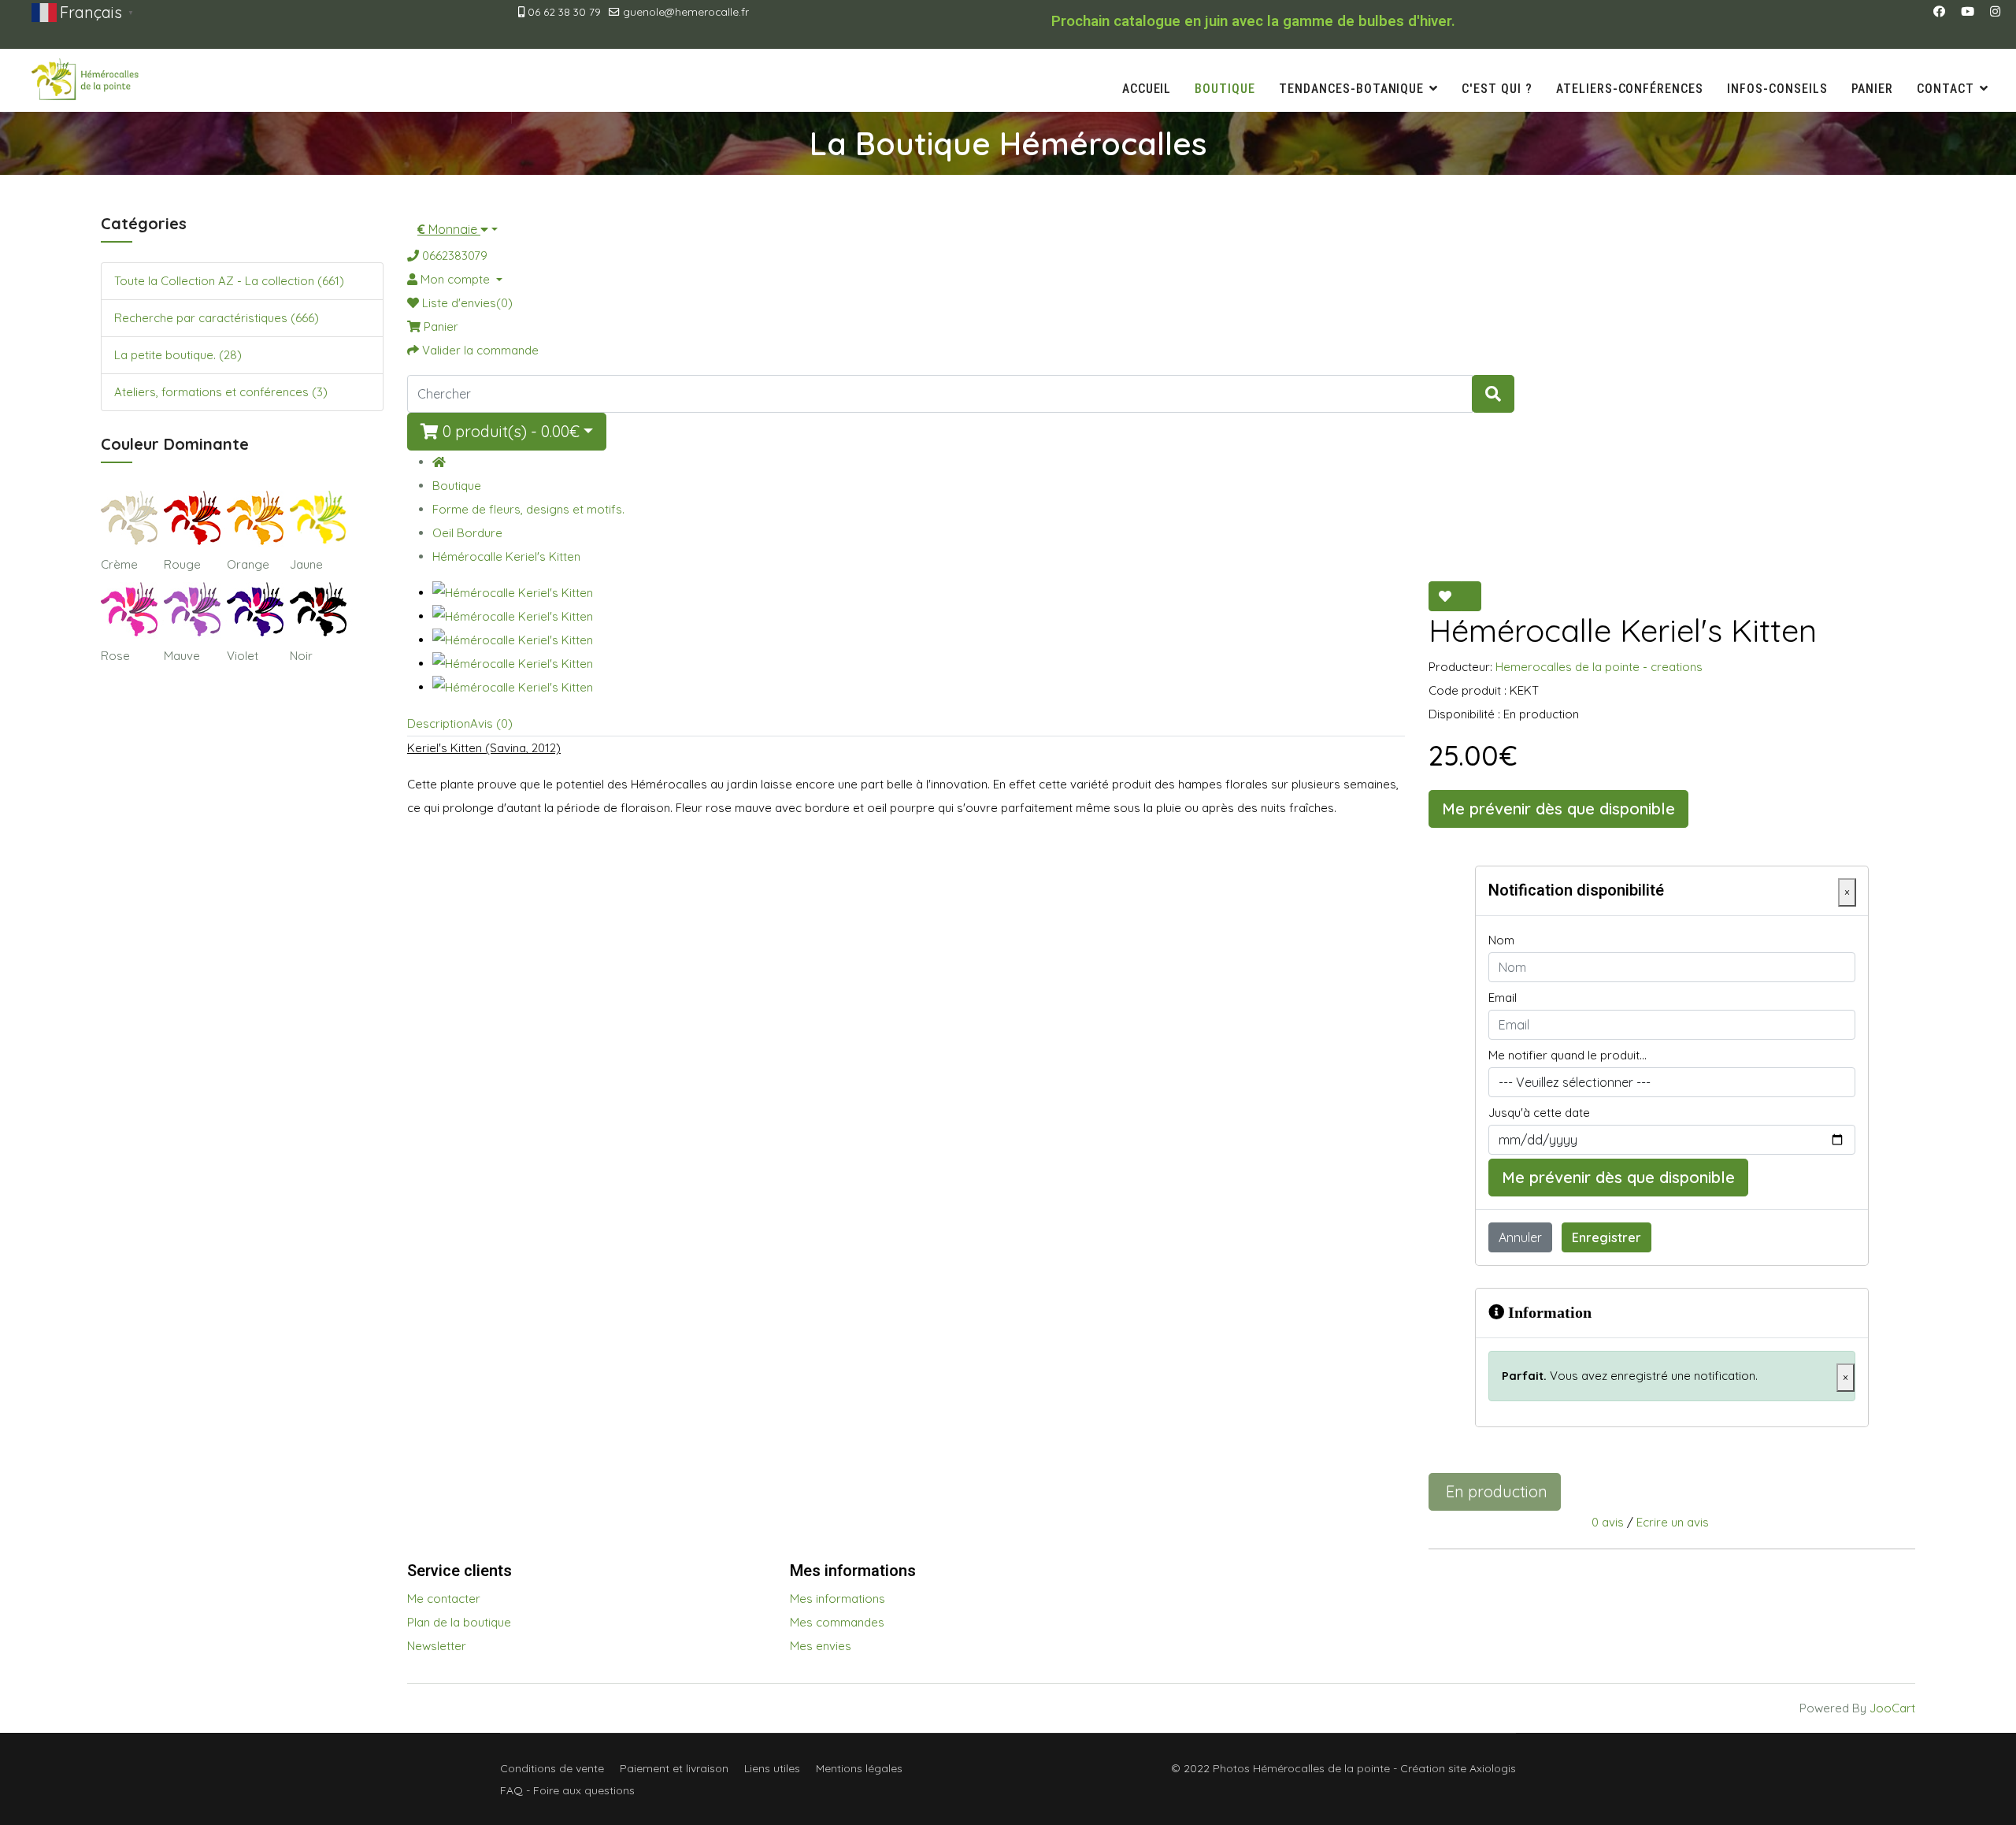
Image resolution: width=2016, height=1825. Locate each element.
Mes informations (838, 1599)
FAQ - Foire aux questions (567, 1790)
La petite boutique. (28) (178, 355)
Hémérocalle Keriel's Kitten (506, 556)
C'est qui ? (1497, 89)
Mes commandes (837, 1622)
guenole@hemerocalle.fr (686, 11)
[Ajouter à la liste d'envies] (1445, 596)
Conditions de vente (552, 1768)
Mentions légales (859, 1768)
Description (439, 723)
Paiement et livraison (674, 1768)
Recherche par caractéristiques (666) (217, 318)
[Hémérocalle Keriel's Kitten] (919, 593)
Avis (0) (491, 723)
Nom (1501, 940)
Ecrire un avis (1673, 1522)
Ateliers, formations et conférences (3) (221, 392)
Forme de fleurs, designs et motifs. (528, 509)
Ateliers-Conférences (1630, 89)
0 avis (1608, 1522)
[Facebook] (1939, 11)
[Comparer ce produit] (1471, 596)
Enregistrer (1606, 1237)
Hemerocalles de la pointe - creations (1599, 667)
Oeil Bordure (467, 533)
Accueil (1147, 89)
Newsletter (437, 1646)
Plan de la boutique (459, 1622)
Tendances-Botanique (1351, 89)
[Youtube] (1968, 11)
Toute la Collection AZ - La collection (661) (229, 281)
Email (1503, 998)
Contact (1946, 89)
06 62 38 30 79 (564, 11)
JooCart (1892, 1708)
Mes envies (821, 1646)
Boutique (1225, 89)
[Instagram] (1995, 11)
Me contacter (444, 1599)
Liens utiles (772, 1768)
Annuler (1520, 1237)
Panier (1873, 89)
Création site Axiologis (1458, 1768)
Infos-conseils (1777, 89)
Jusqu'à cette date (1539, 1113)
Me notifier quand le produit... (1568, 1055)
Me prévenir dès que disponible (1558, 809)
